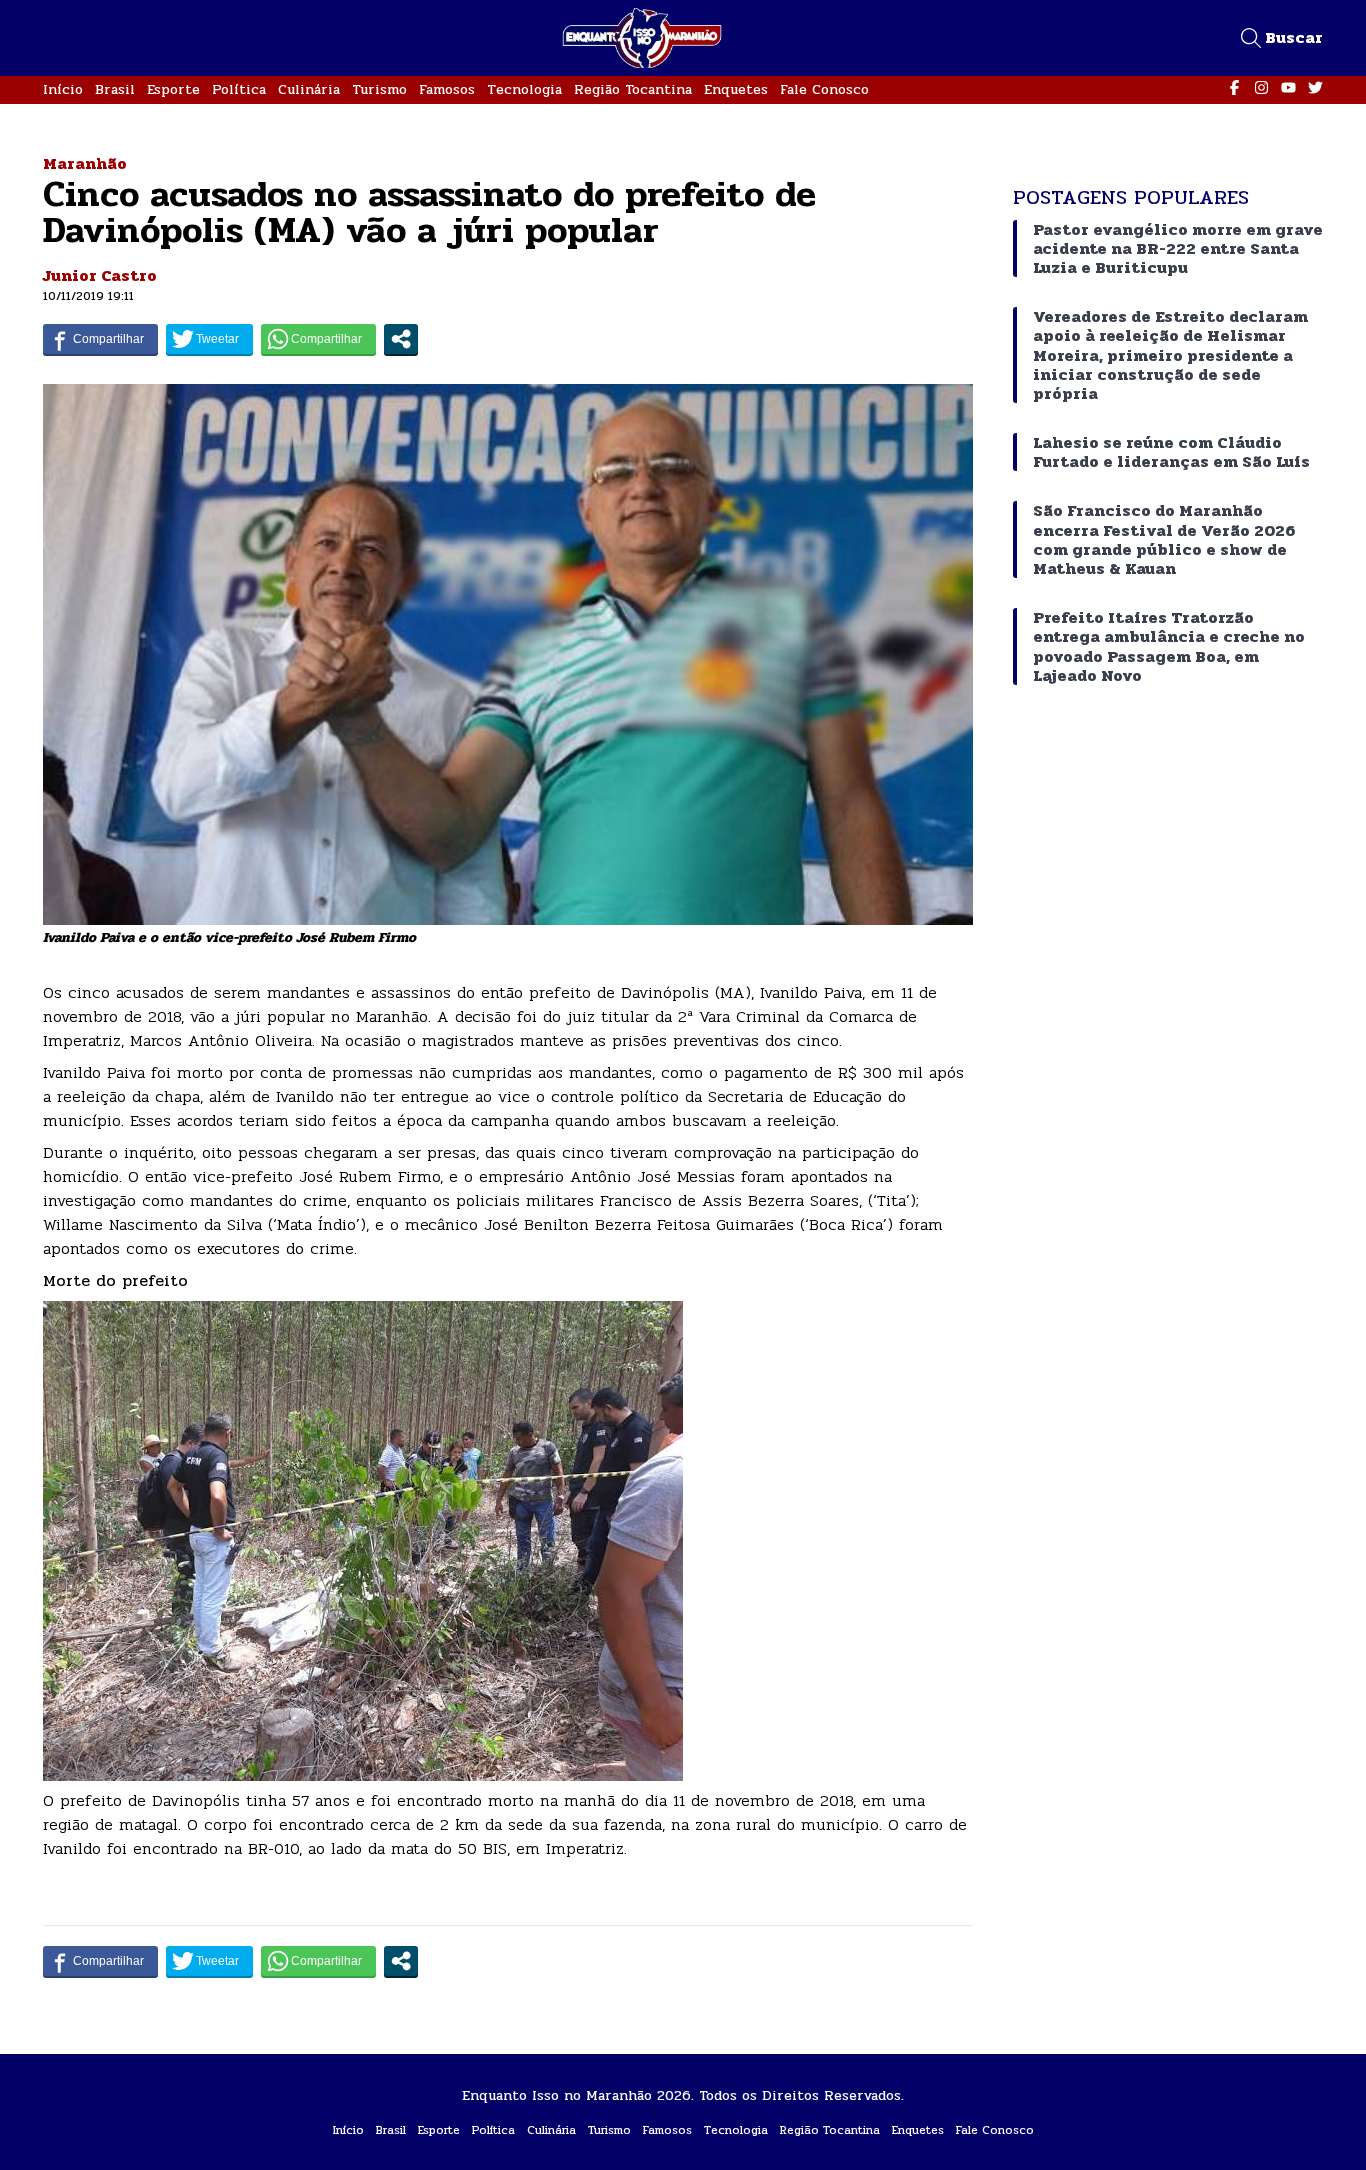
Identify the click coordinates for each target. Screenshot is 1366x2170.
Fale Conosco (824, 89)
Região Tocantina (633, 89)
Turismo (379, 89)
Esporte (173, 89)
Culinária (309, 89)
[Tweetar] (209, 339)
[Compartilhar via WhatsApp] (318, 339)
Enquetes (736, 89)
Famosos (447, 89)
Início (63, 89)
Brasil (115, 89)
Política (239, 89)
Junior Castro (100, 275)
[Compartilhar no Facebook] (100, 339)
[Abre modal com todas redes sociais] (401, 339)
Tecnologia (524, 89)
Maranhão (85, 163)
